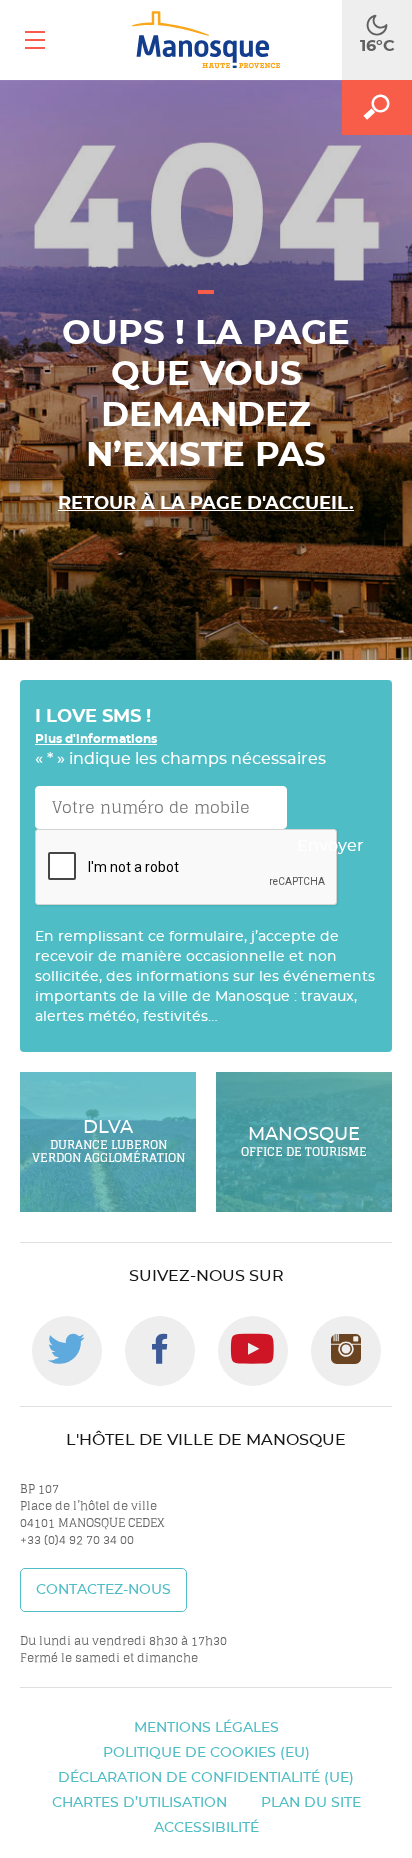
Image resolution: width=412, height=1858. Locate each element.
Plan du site (311, 1803)
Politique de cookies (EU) (206, 1753)
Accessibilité (206, 1828)
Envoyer (330, 846)
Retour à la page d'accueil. (206, 504)
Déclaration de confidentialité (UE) (206, 1778)
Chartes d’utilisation (139, 1803)
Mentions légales (206, 1728)
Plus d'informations (96, 739)
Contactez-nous (103, 1590)
